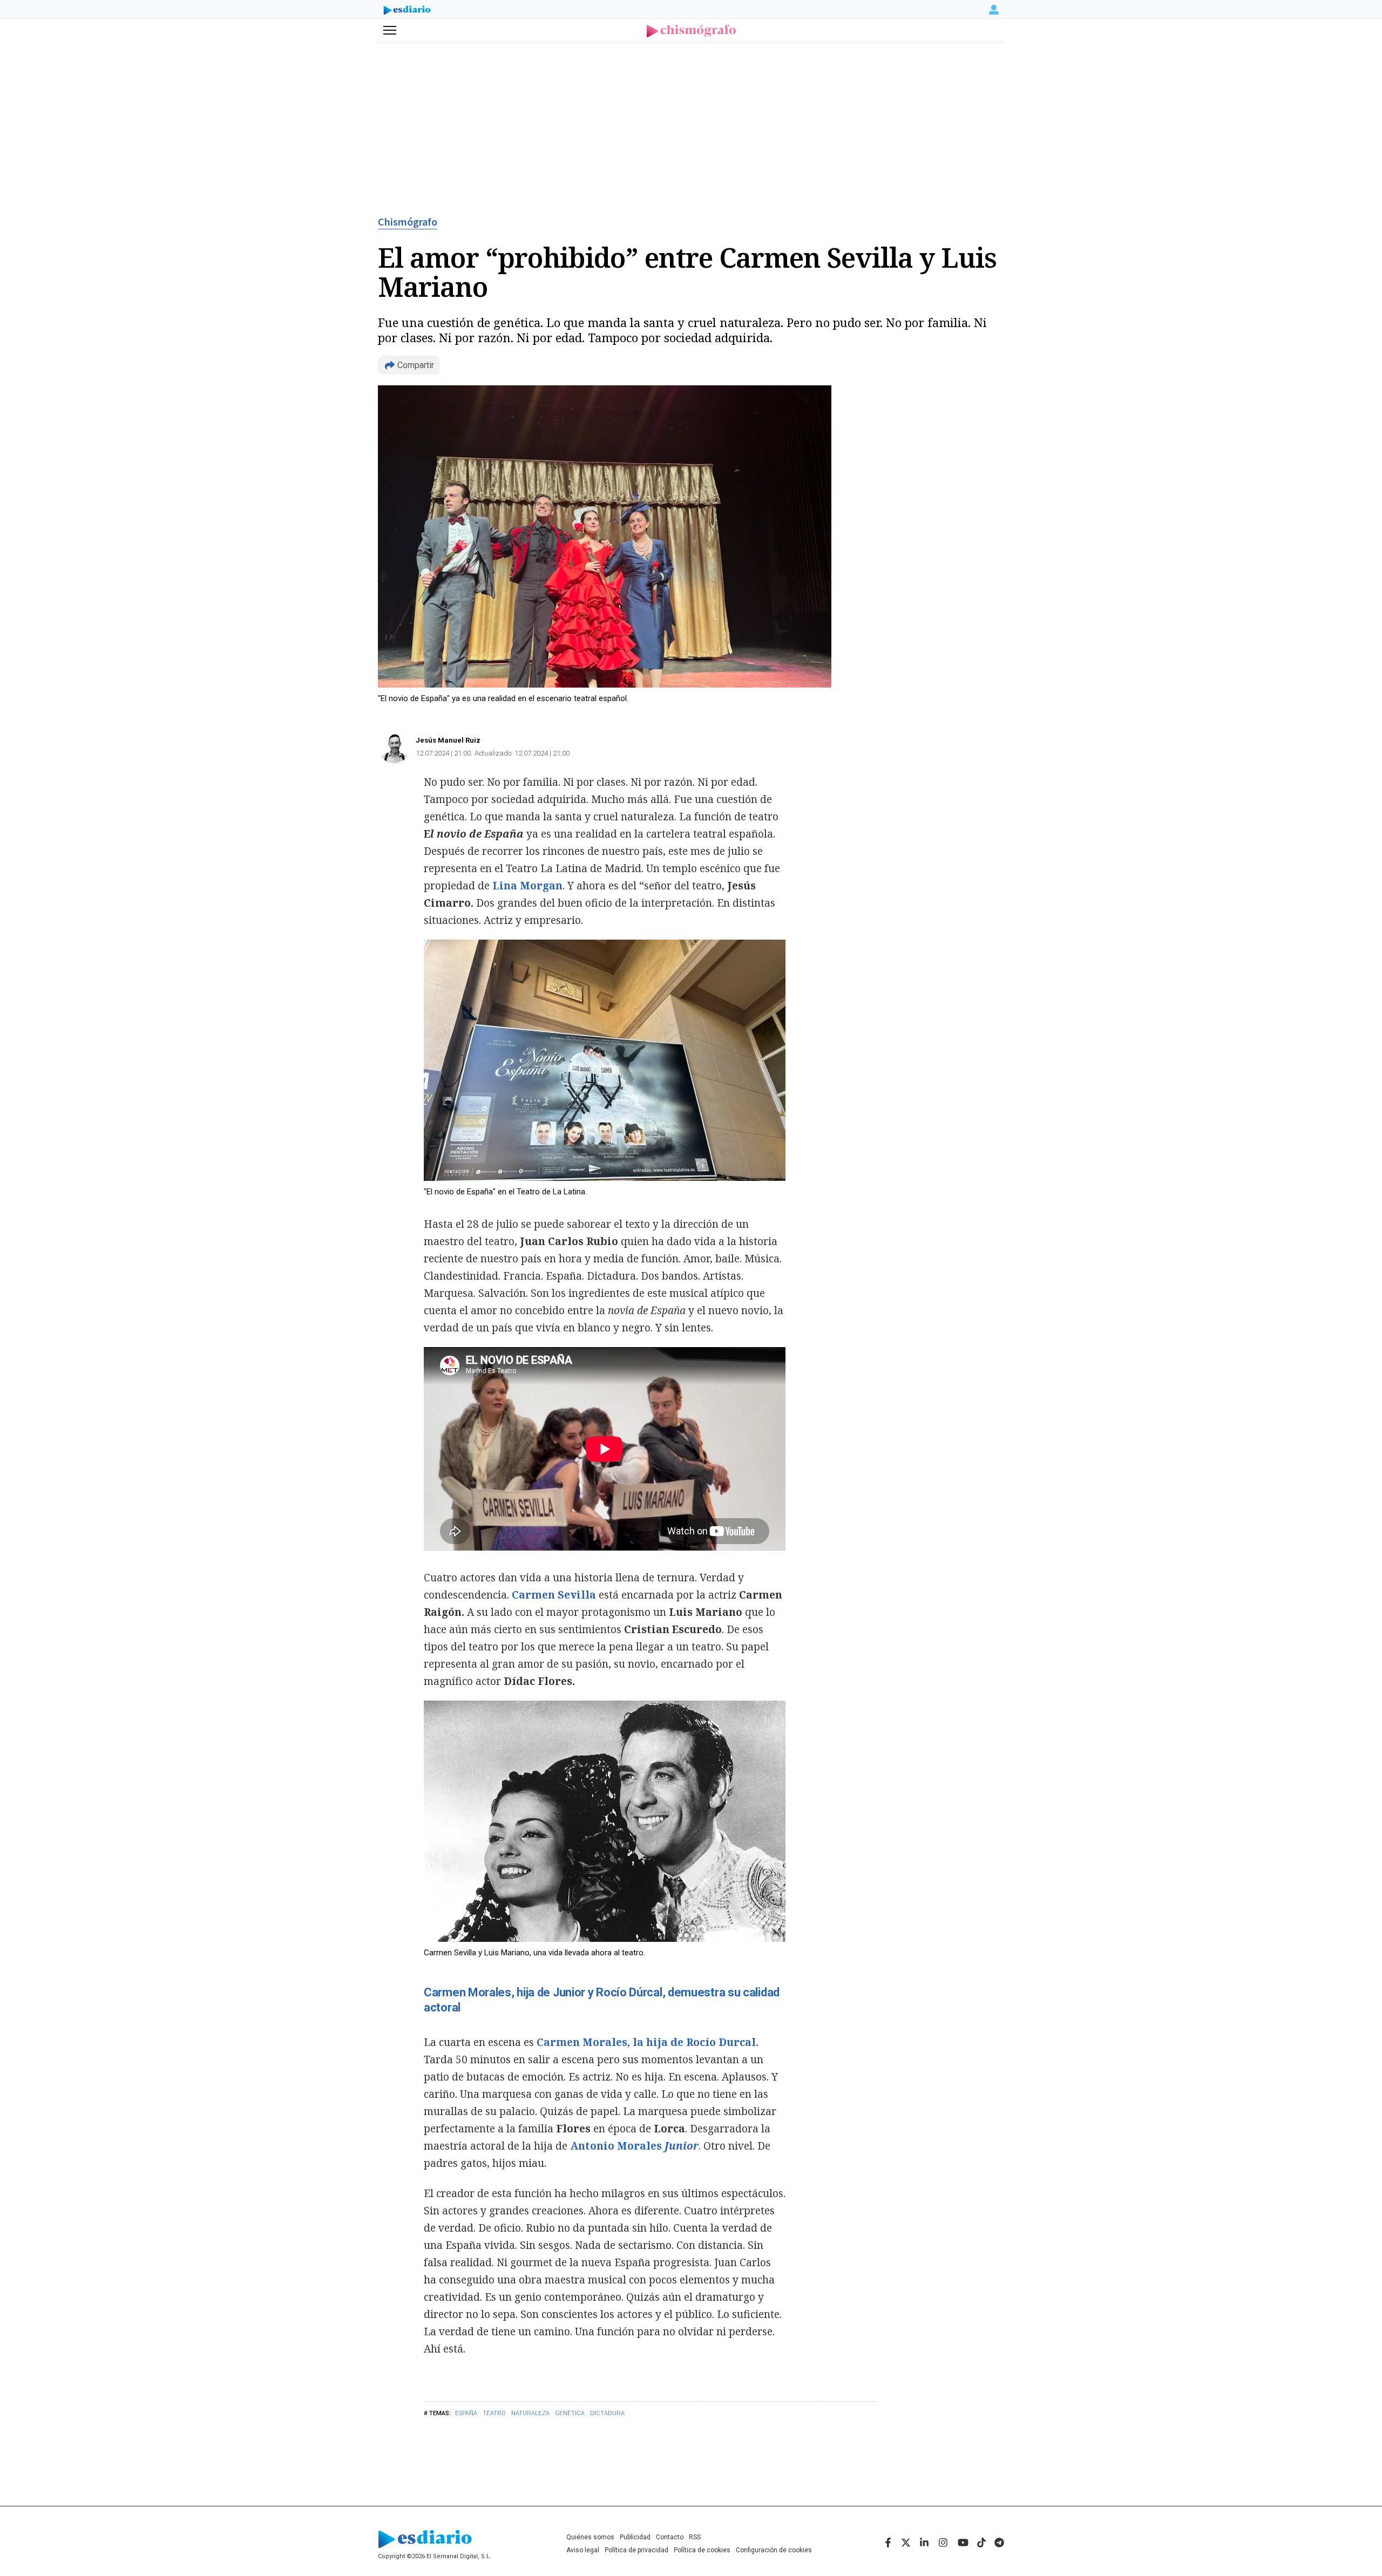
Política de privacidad (636, 2550)
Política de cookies (702, 2550)
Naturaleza (530, 2413)
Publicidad (635, 2537)
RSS (695, 2537)
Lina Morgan (526, 886)
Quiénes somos (590, 2537)
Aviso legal (583, 2550)
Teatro (494, 2413)
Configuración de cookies (774, 2550)
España (466, 2413)
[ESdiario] (407, 11)
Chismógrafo (408, 222)
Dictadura (607, 2413)
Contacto (670, 2537)
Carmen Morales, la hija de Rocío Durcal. (648, 2042)
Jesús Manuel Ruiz (448, 740)
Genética (570, 2413)
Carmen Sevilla (554, 1595)
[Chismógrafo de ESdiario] (691, 31)
